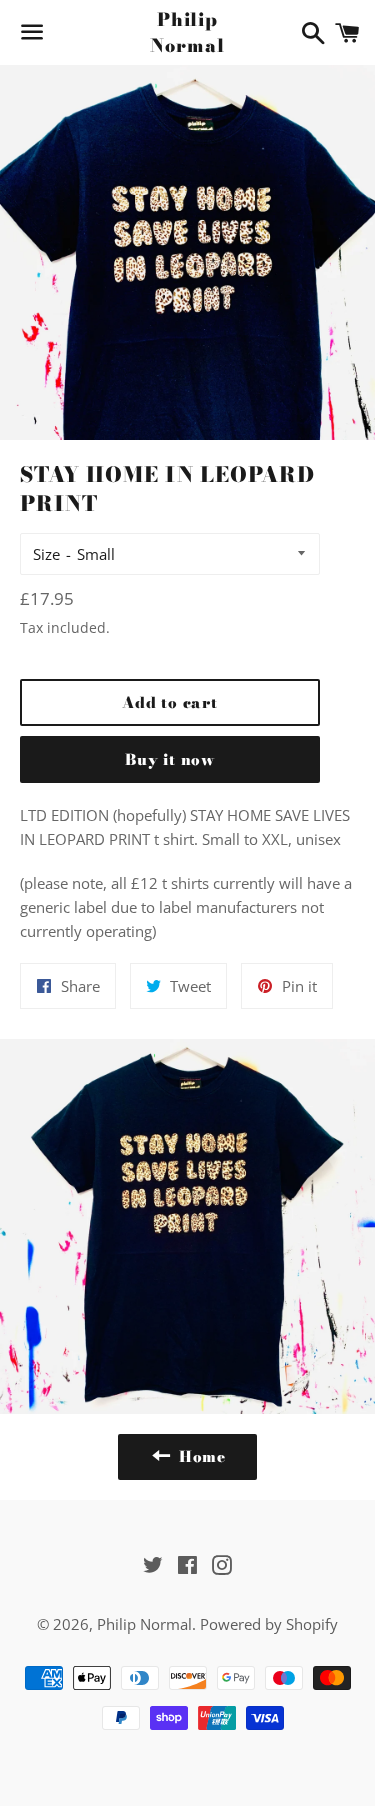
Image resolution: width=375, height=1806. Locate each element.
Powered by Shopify (269, 1624)
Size (46, 554)
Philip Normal (187, 32)
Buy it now (170, 759)
